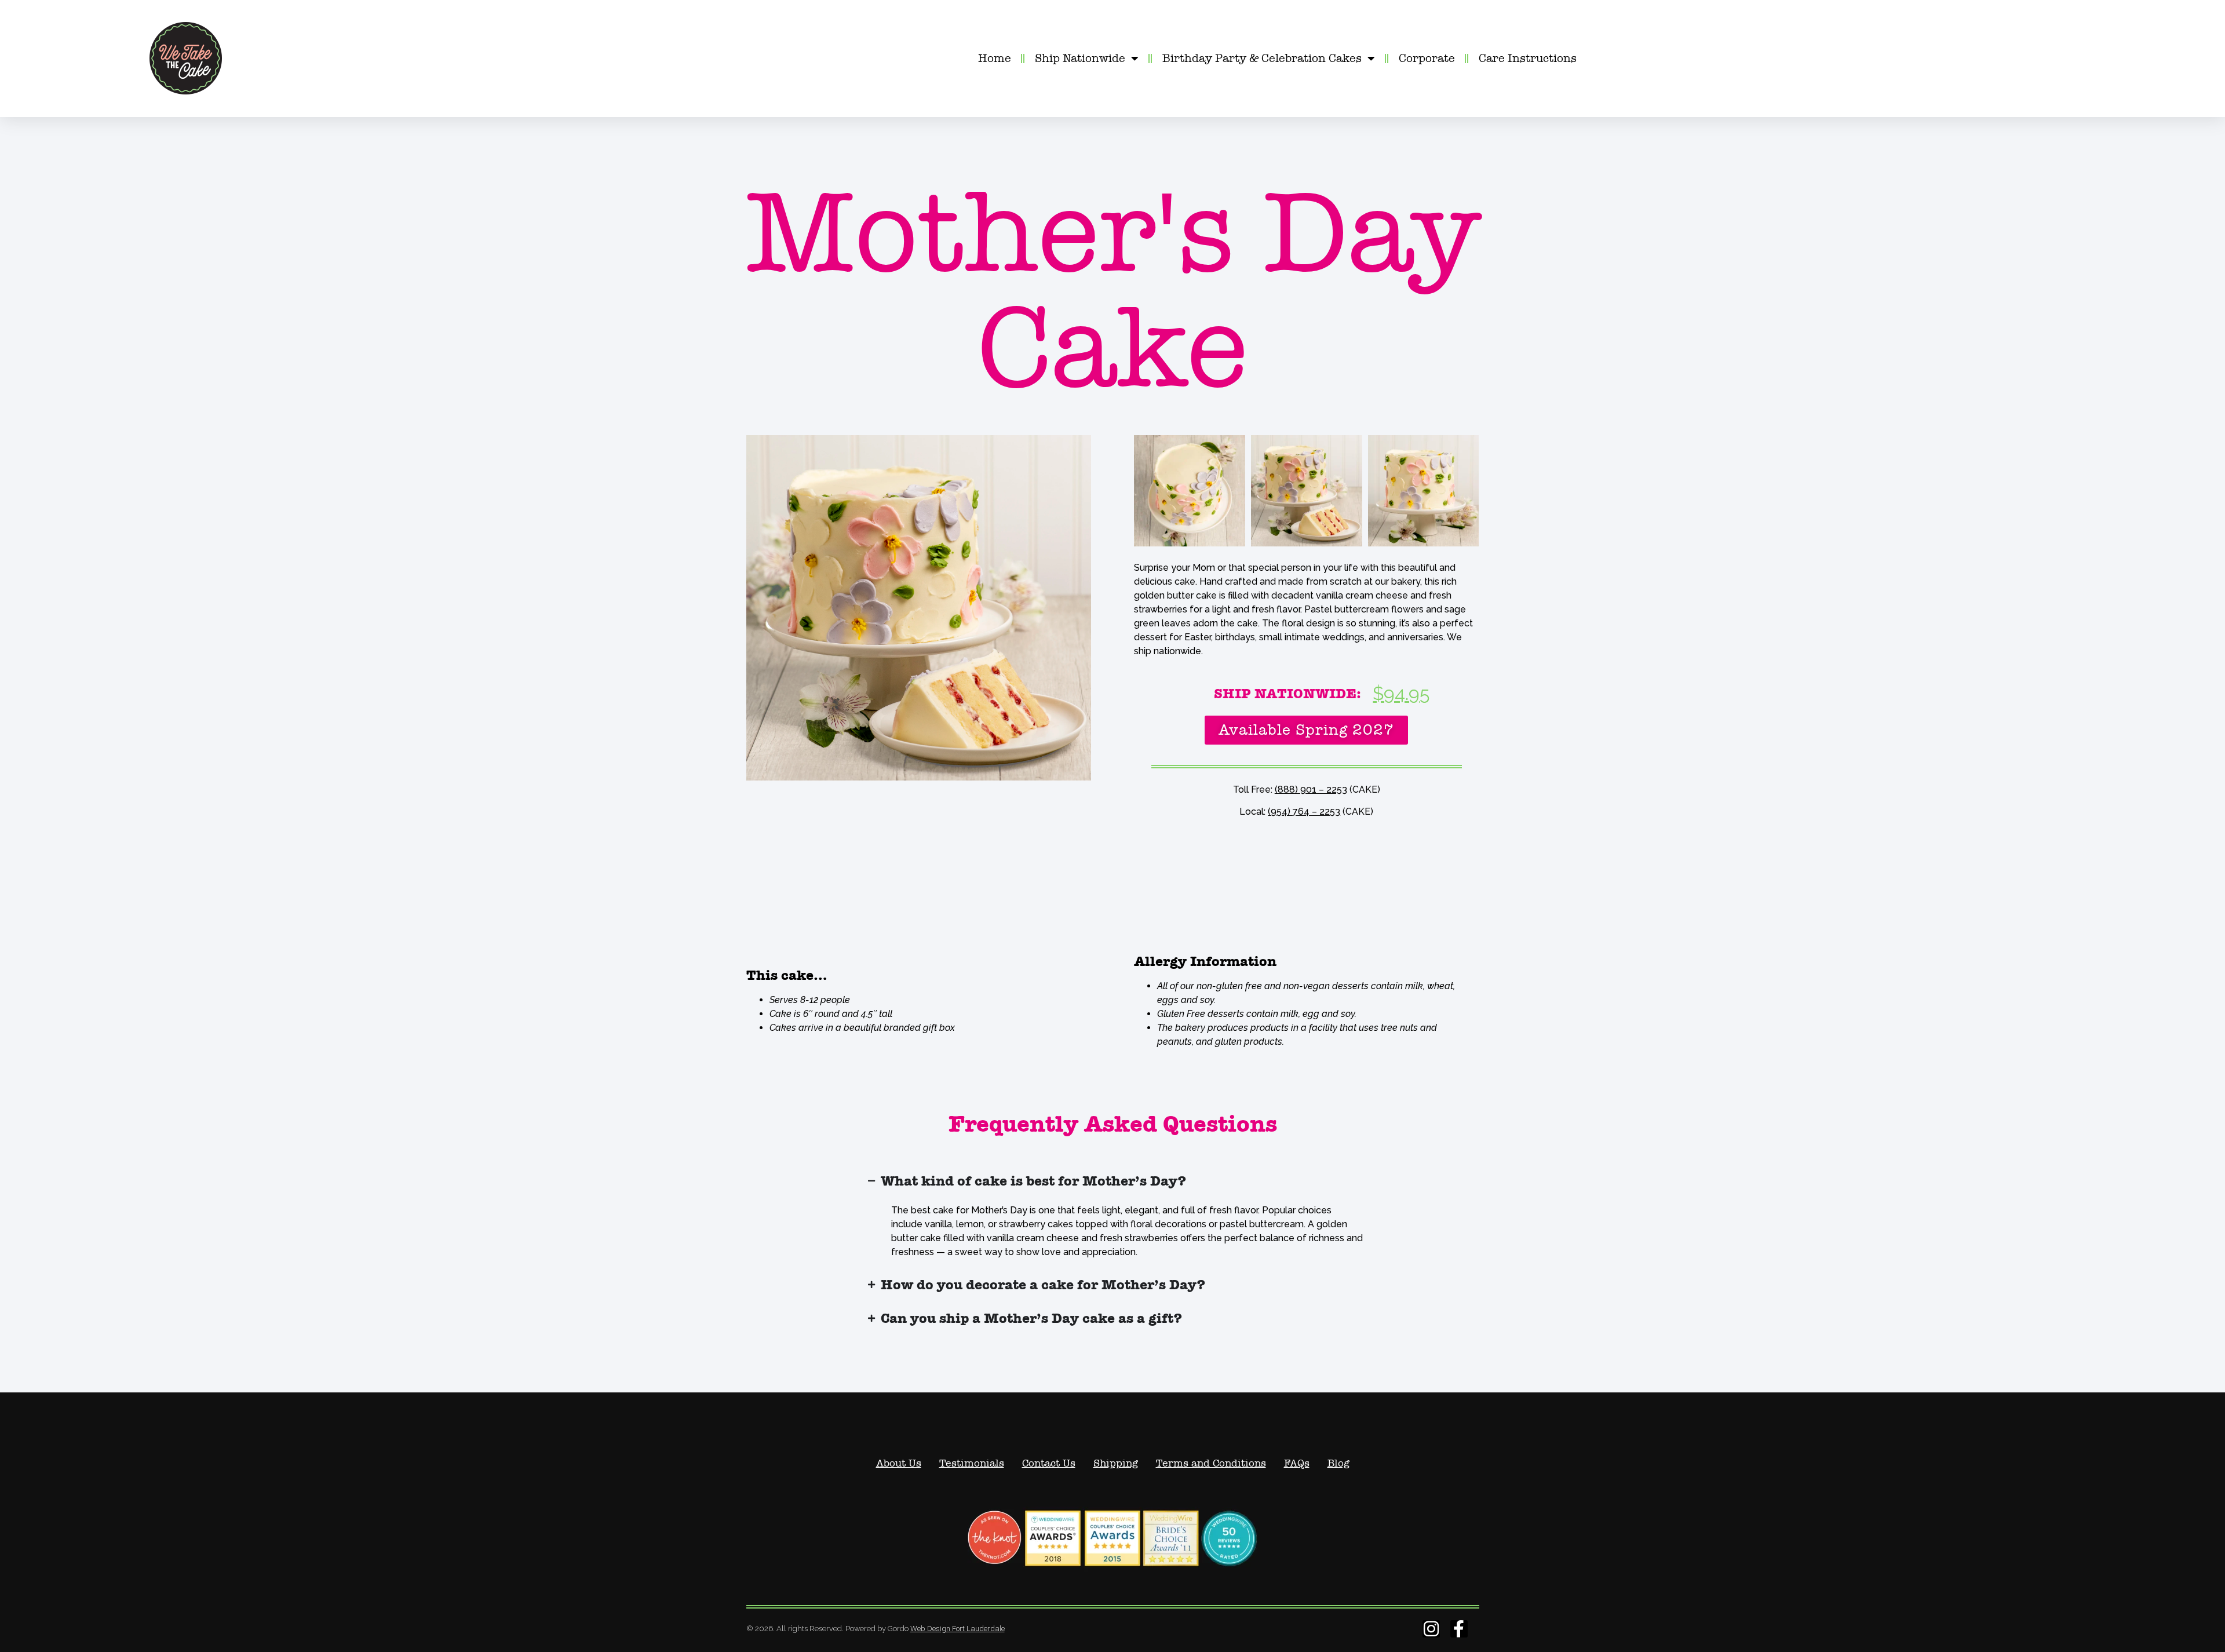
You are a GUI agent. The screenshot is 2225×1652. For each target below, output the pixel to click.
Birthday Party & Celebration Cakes (1262, 58)
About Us (899, 1463)
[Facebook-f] (1459, 1629)
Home (995, 58)
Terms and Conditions (1211, 1463)
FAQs (1297, 1463)
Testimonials (972, 1463)
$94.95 (1401, 693)
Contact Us (1049, 1463)
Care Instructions (1528, 58)
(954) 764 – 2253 (1304, 812)
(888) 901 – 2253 (1311, 789)
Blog (1338, 1463)
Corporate (1427, 58)
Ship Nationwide (1080, 58)
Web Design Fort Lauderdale (958, 1629)
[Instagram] (1431, 1629)
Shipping (1116, 1463)
